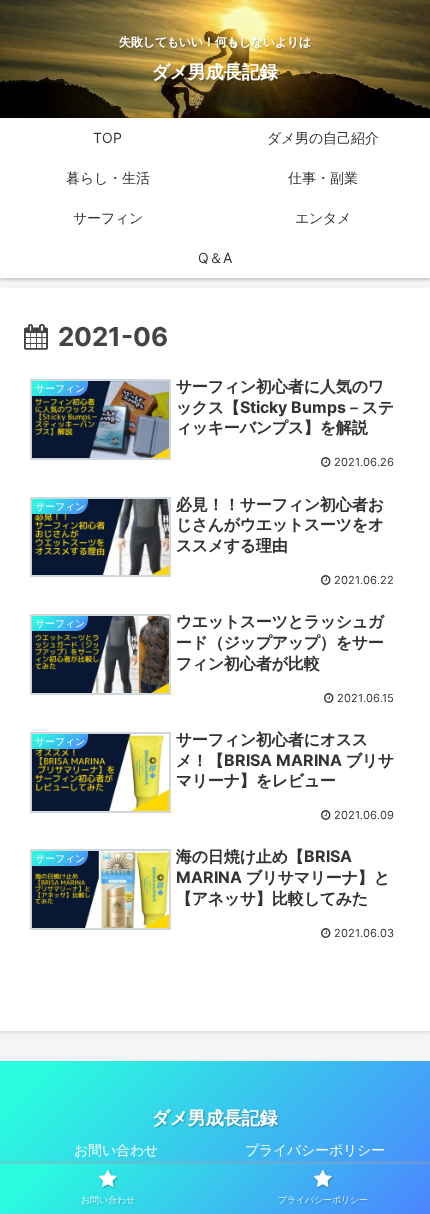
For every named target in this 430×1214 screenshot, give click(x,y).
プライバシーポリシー (315, 1149)
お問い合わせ (116, 1149)
